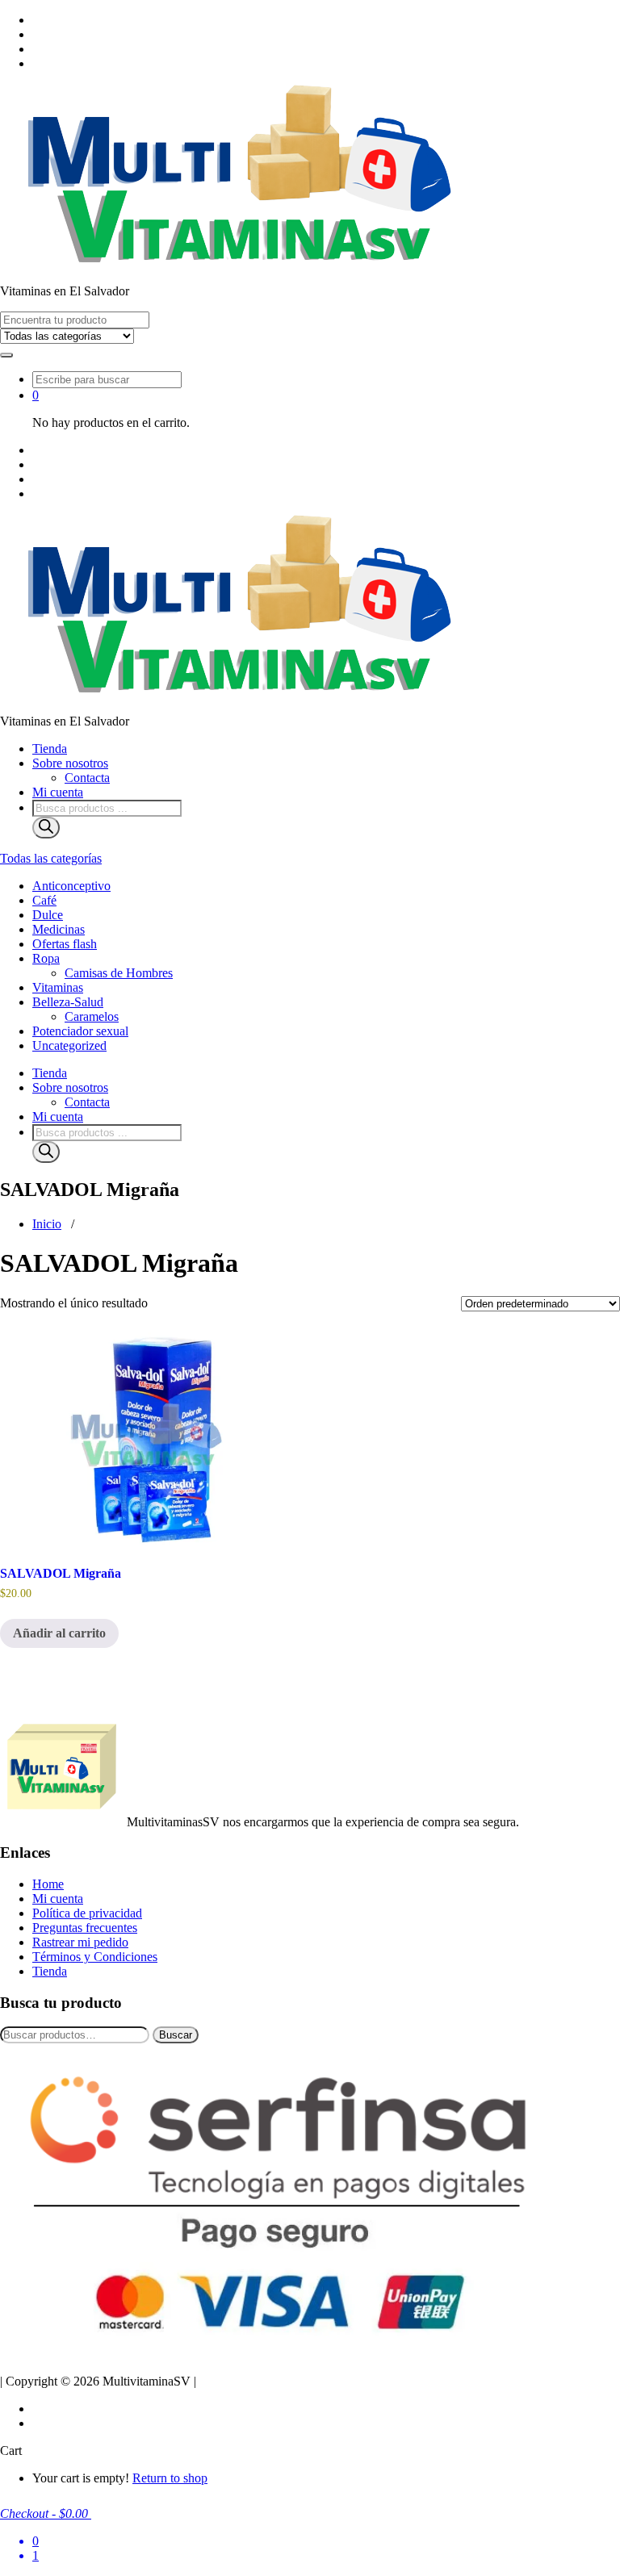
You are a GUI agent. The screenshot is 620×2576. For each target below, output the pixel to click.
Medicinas (59, 929)
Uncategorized (69, 1045)
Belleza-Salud (68, 1002)
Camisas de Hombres (119, 973)
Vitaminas (58, 987)
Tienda (50, 749)
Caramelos (92, 1016)
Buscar (176, 2035)
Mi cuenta (58, 792)
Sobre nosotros (70, 763)
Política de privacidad (87, 1913)
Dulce (48, 915)
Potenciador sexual (80, 1031)
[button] (6, 355)
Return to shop (170, 2478)
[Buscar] (46, 828)
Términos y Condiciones (95, 1957)
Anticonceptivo (71, 886)
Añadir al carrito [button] (59, 1633)
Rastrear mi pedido (80, 1942)
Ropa (46, 958)
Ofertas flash (65, 944)
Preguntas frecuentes (85, 1928)
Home (48, 1884)
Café (44, 900)
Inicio (47, 1224)
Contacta (87, 778)
